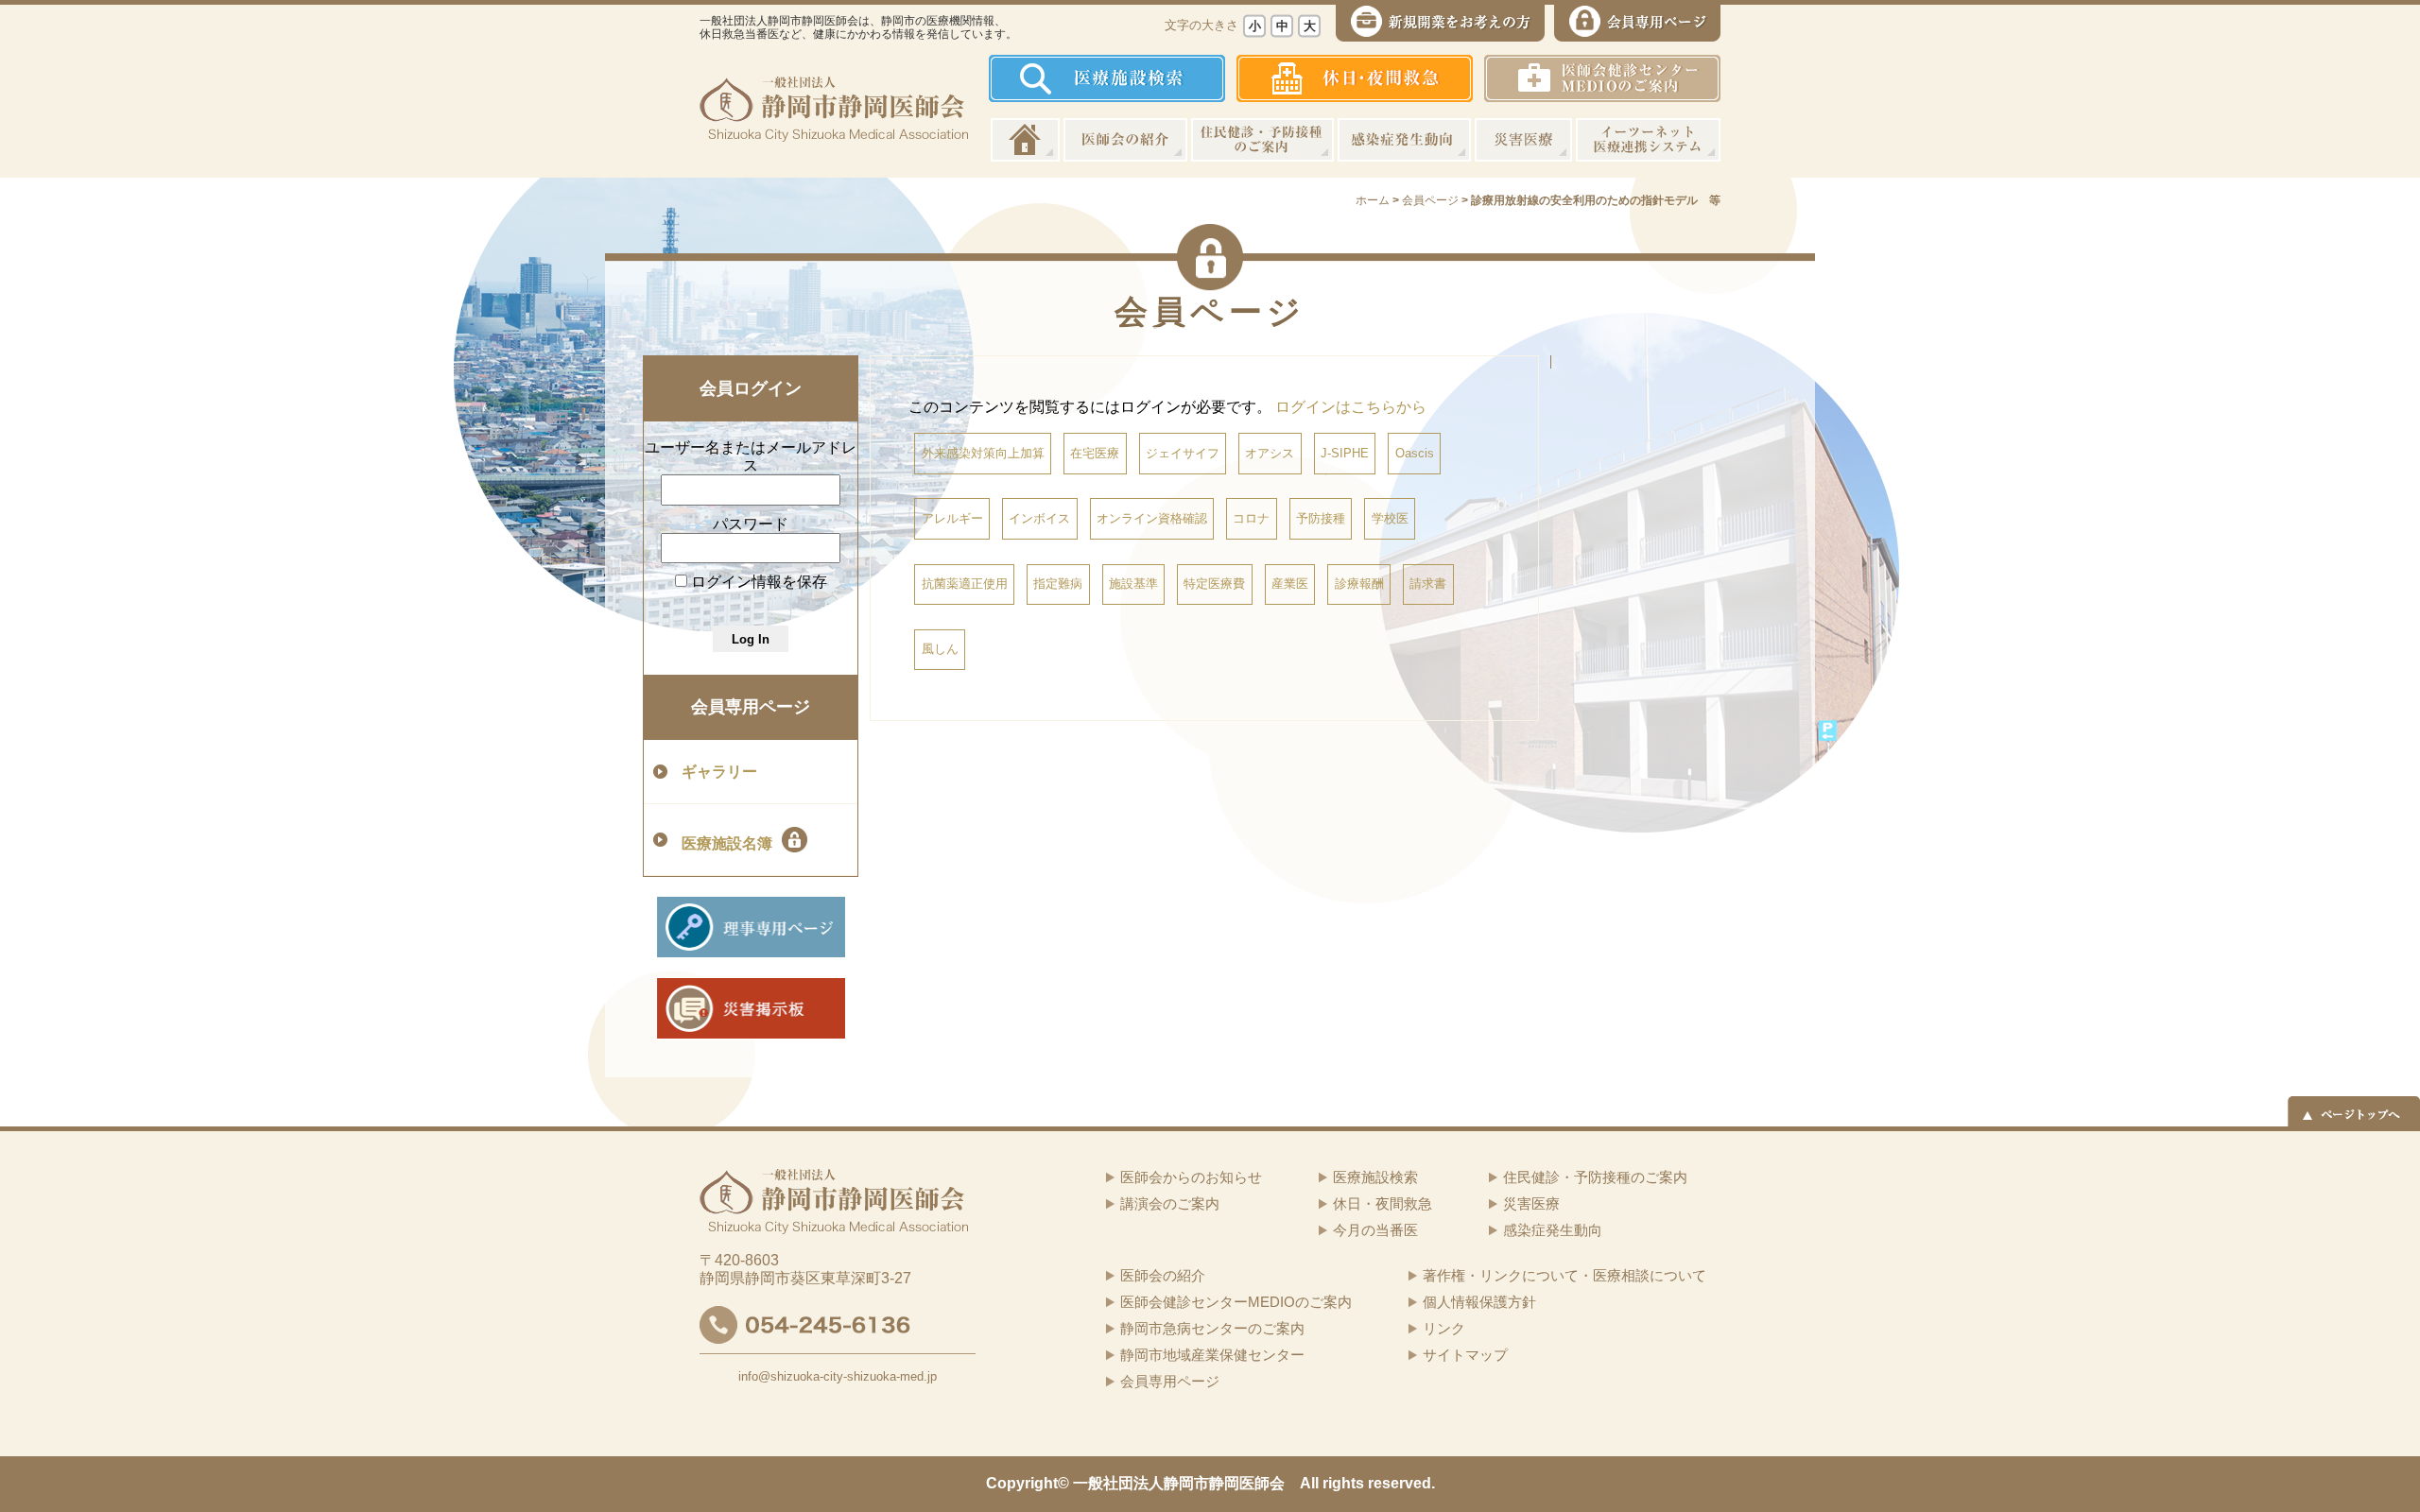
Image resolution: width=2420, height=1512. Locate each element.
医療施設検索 (1375, 1177)
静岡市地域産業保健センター (1212, 1355)
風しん (940, 649)
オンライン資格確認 (1152, 518)
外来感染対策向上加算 (983, 453)
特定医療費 (1214, 584)
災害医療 (1523, 140)
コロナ (1251, 518)
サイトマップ (1465, 1355)
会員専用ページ (751, 707)
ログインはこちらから (1351, 407)
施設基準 (1133, 584)
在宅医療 (1095, 453)
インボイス (1039, 518)
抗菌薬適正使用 (965, 584)
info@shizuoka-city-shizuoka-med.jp (838, 1376)
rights (1343, 1483)
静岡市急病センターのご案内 (1212, 1328)
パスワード (751, 524)
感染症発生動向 (1404, 140)
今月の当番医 (1375, 1230)
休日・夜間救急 (1383, 1203)
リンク (1444, 1328)
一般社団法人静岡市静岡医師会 (1179, 1483)
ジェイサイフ (1183, 453)
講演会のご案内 (1170, 1203)
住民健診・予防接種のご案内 (1262, 140)
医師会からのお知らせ (1191, 1177)
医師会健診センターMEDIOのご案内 (1236, 1302)
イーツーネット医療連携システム (1648, 140)
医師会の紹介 (1125, 140)
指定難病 (1058, 584)
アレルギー (952, 518)
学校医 (1390, 518)
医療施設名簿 (727, 843)
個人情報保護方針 (1479, 1302)
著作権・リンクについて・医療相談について (1564, 1275)
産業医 (1290, 584)
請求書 (1428, 584)
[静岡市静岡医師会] (834, 127)
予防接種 (1321, 518)
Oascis (1415, 453)
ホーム (1025, 140)
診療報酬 (1359, 584)
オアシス (1270, 453)
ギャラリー (719, 772)
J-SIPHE (1345, 453)
